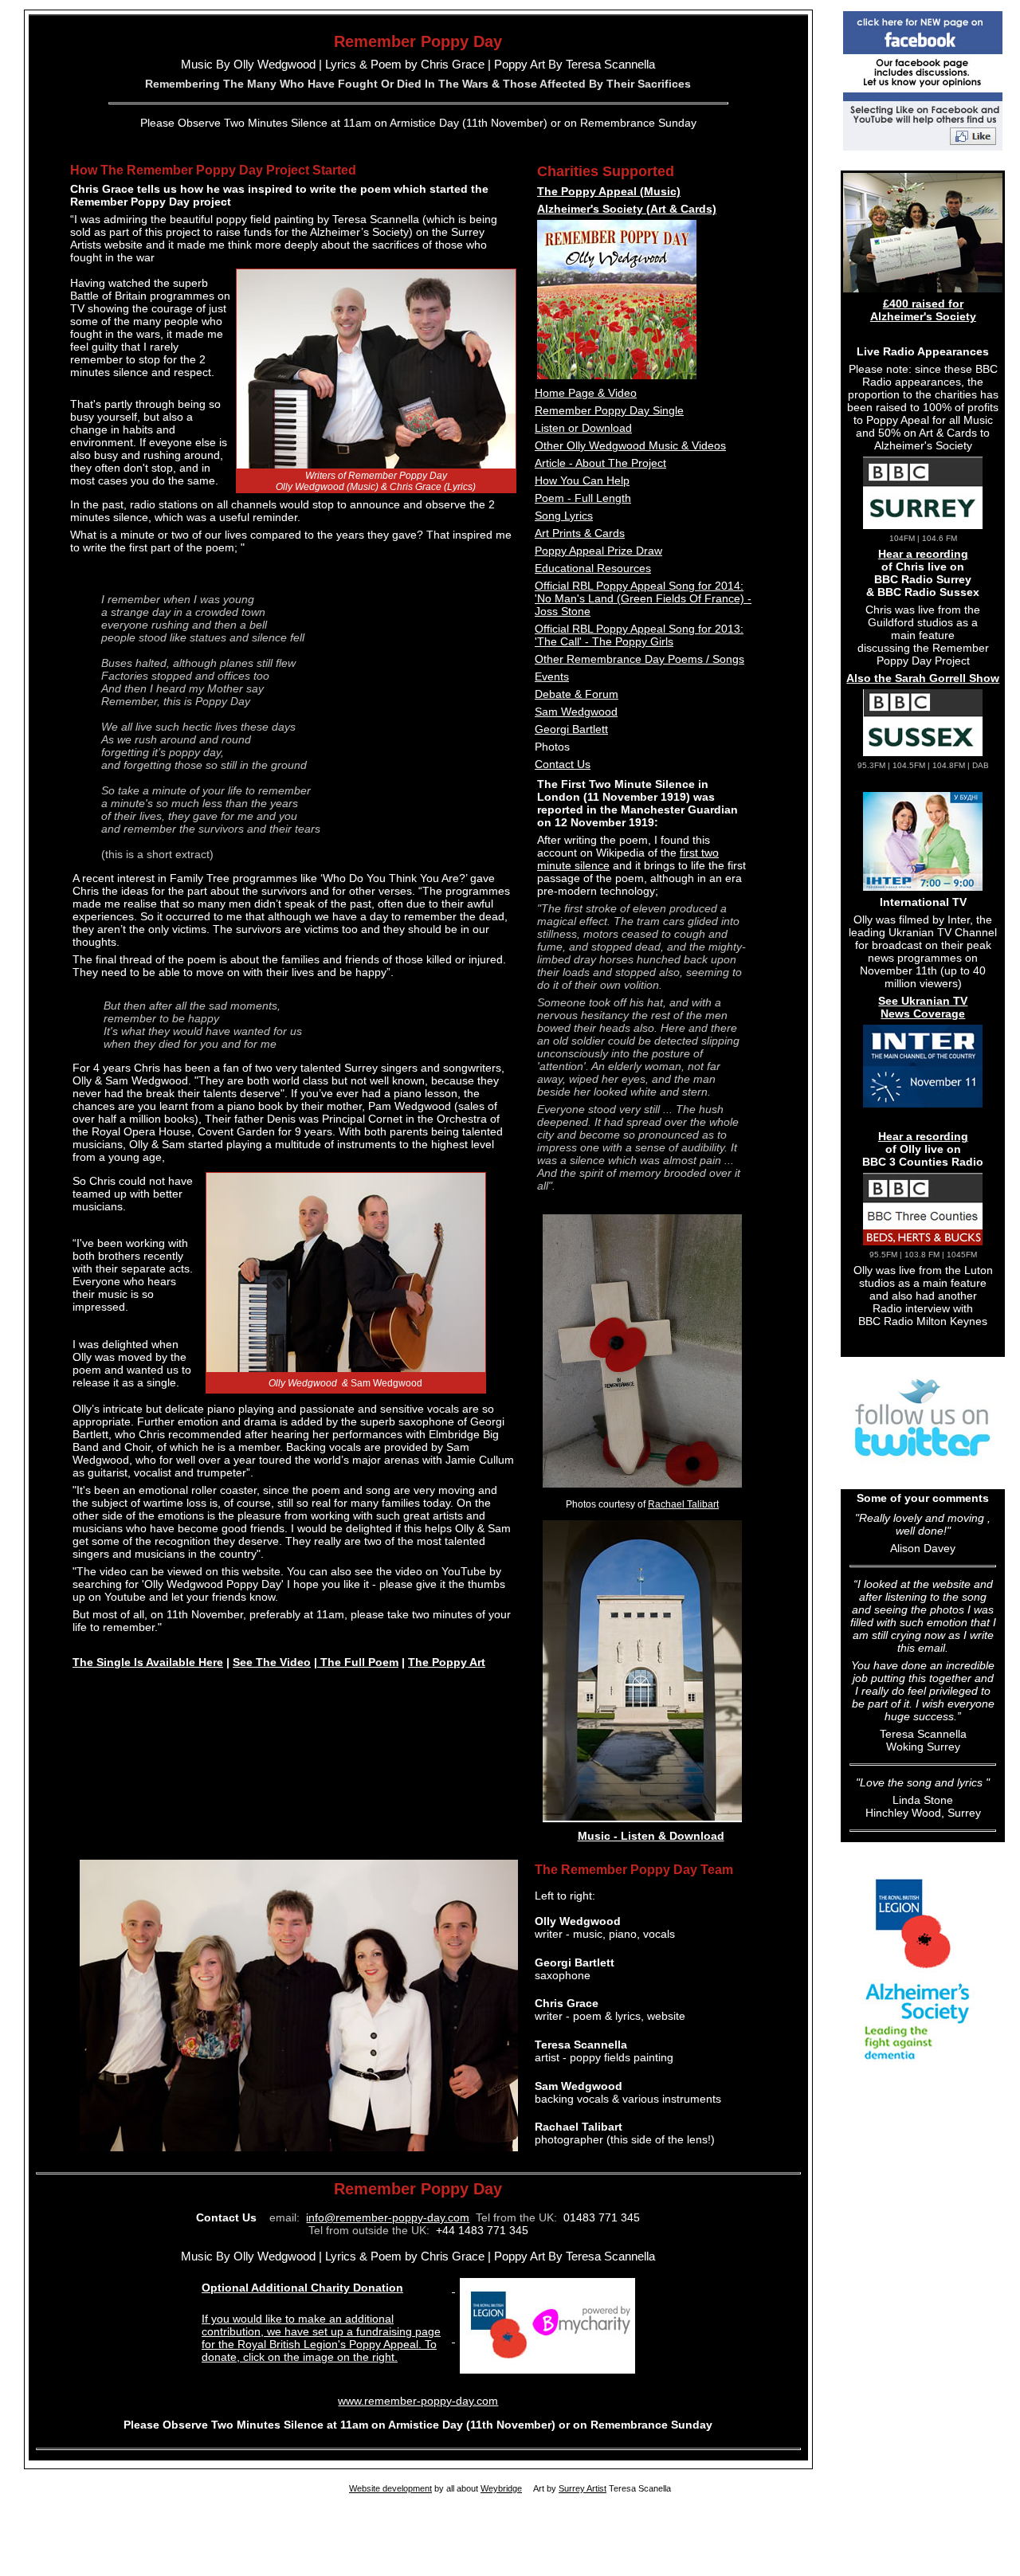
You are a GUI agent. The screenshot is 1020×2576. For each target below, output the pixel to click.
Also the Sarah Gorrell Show (923, 678)
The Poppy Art (447, 1662)
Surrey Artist (583, 2488)
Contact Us (563, 764)
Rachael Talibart (683, 1504)
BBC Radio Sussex (928, 592)
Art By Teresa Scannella (592, 64)
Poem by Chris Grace (428, 64)
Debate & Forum (577, 694)
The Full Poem (358, 1662)
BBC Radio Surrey (923, 579)
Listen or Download (583, 428)
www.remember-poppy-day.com (418, 2401)
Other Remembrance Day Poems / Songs (639, 659)
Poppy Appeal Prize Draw (598, 551)
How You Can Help (582, 480)
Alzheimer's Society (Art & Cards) (627, 209)
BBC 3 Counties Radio (923, 1162)
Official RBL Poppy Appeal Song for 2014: (639, 586)
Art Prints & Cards (580, 533)
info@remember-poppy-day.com (388, 2217)
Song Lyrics (564, 516)
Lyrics (339, 64)
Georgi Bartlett (571, 729)
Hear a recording (923, 554)
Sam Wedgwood (576, 712)
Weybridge (501, 2488)
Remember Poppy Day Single (609, 410)
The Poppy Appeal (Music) (609, 191)
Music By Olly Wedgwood (248, 64)
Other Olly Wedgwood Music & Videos (630, 445)
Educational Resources (593, 568)
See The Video (272, 1662)
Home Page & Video (586, 393)
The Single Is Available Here (148, 1662)
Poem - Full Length (583, 498)
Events (552, 676)
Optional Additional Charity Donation (302, 2288)
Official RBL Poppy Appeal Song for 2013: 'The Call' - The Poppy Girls (639, 635)
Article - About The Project (600, 463)
